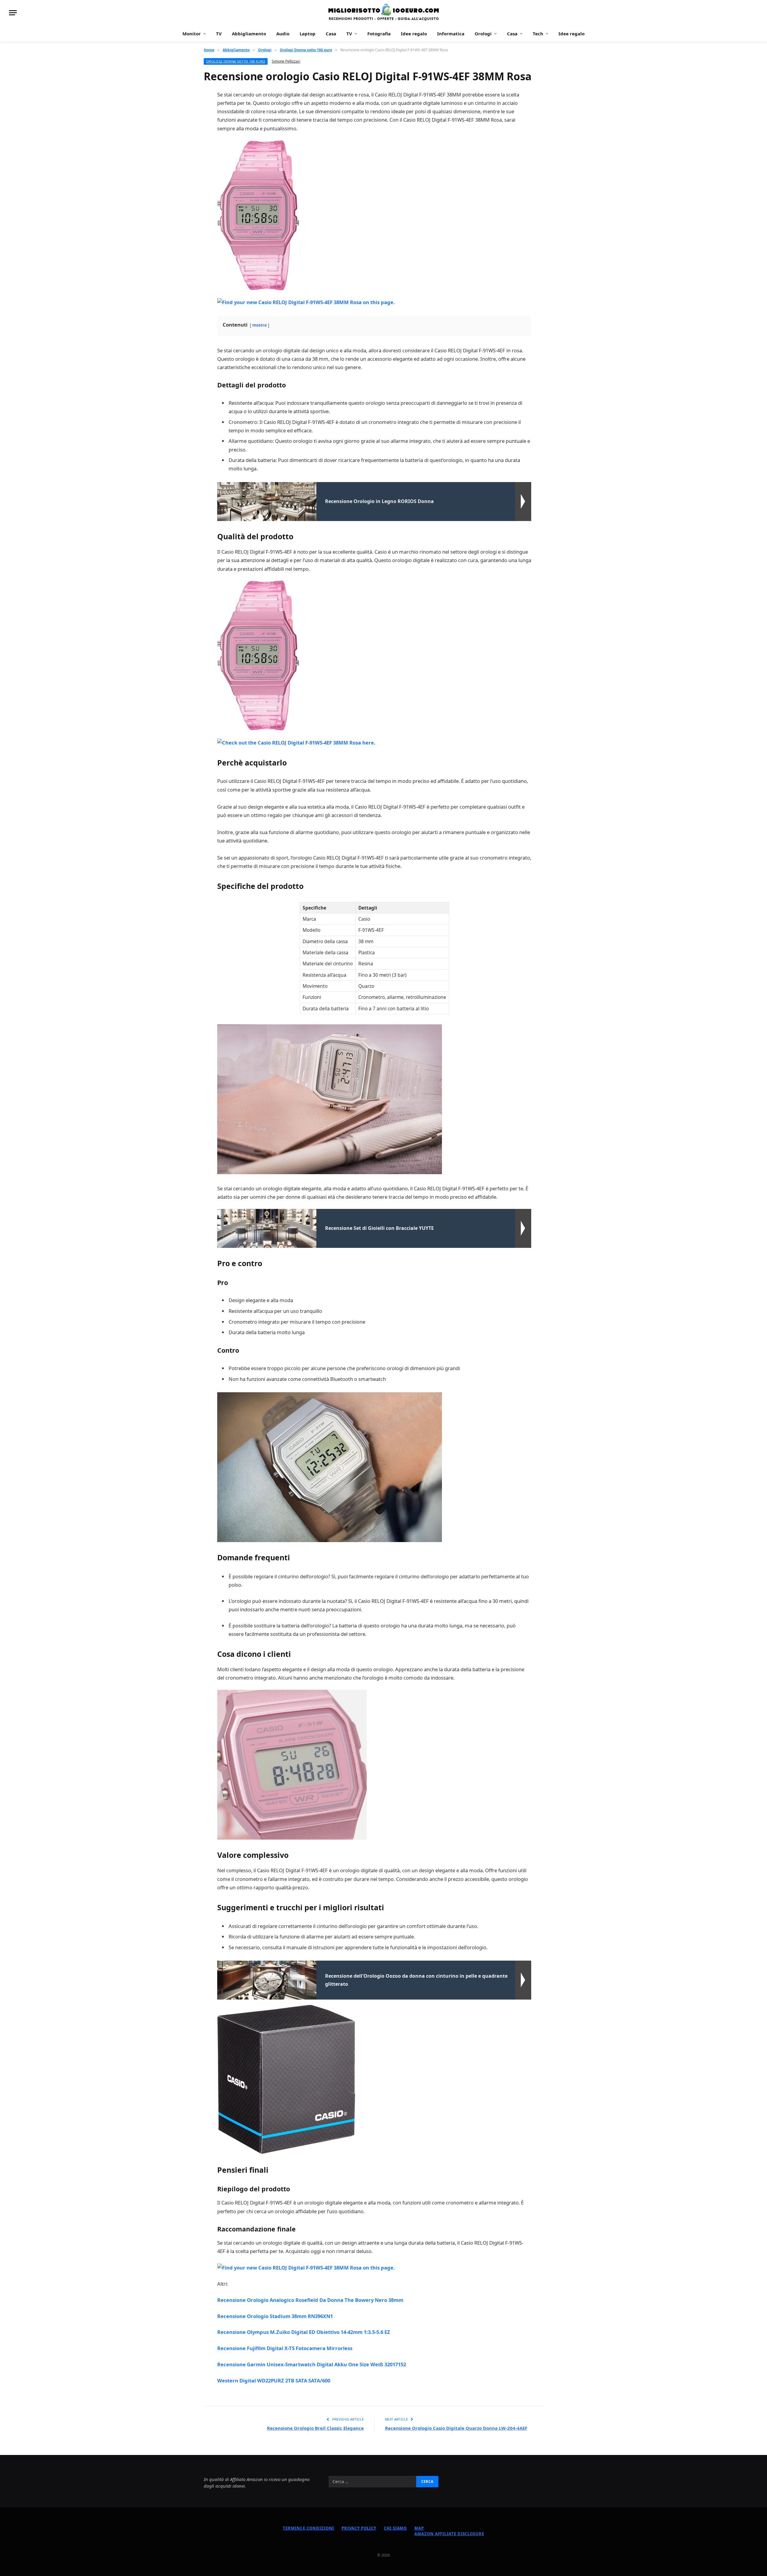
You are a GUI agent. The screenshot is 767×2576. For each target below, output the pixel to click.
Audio (283, 34)
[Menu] (13, 13)
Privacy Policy (359, 2528)
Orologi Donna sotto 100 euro (236, 61)
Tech (538, 34)
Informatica (451, 34)
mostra (259, 325)
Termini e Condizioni (308, 2528)
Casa (331, 34)
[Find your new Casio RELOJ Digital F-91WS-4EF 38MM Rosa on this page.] (306, 302)
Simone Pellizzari (286, 61)
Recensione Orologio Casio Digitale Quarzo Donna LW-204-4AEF (456, 2428)
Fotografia (379, 34)
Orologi (483, 34)
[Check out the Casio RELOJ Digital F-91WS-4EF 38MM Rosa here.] (296, 742)
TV (219, 34)
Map (419, 2528)
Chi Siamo (395, 2528)
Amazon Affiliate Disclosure (449, 2534)
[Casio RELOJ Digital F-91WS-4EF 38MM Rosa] (258, 215)
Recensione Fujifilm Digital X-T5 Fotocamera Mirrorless (285, 2348)
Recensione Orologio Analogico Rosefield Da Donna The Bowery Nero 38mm (310, 2300)
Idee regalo (414, 34)
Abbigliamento (249, 34)
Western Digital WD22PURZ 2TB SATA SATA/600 (274, 2381)
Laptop (308, 34)
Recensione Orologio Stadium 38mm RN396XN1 (275, 2316)
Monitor (192, 34)
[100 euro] (383, 13)
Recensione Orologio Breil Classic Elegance (315, 2428)
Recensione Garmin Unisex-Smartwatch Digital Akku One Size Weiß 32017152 (312, 2364)
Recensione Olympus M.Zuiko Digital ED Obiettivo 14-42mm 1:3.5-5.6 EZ (304, 2332)
